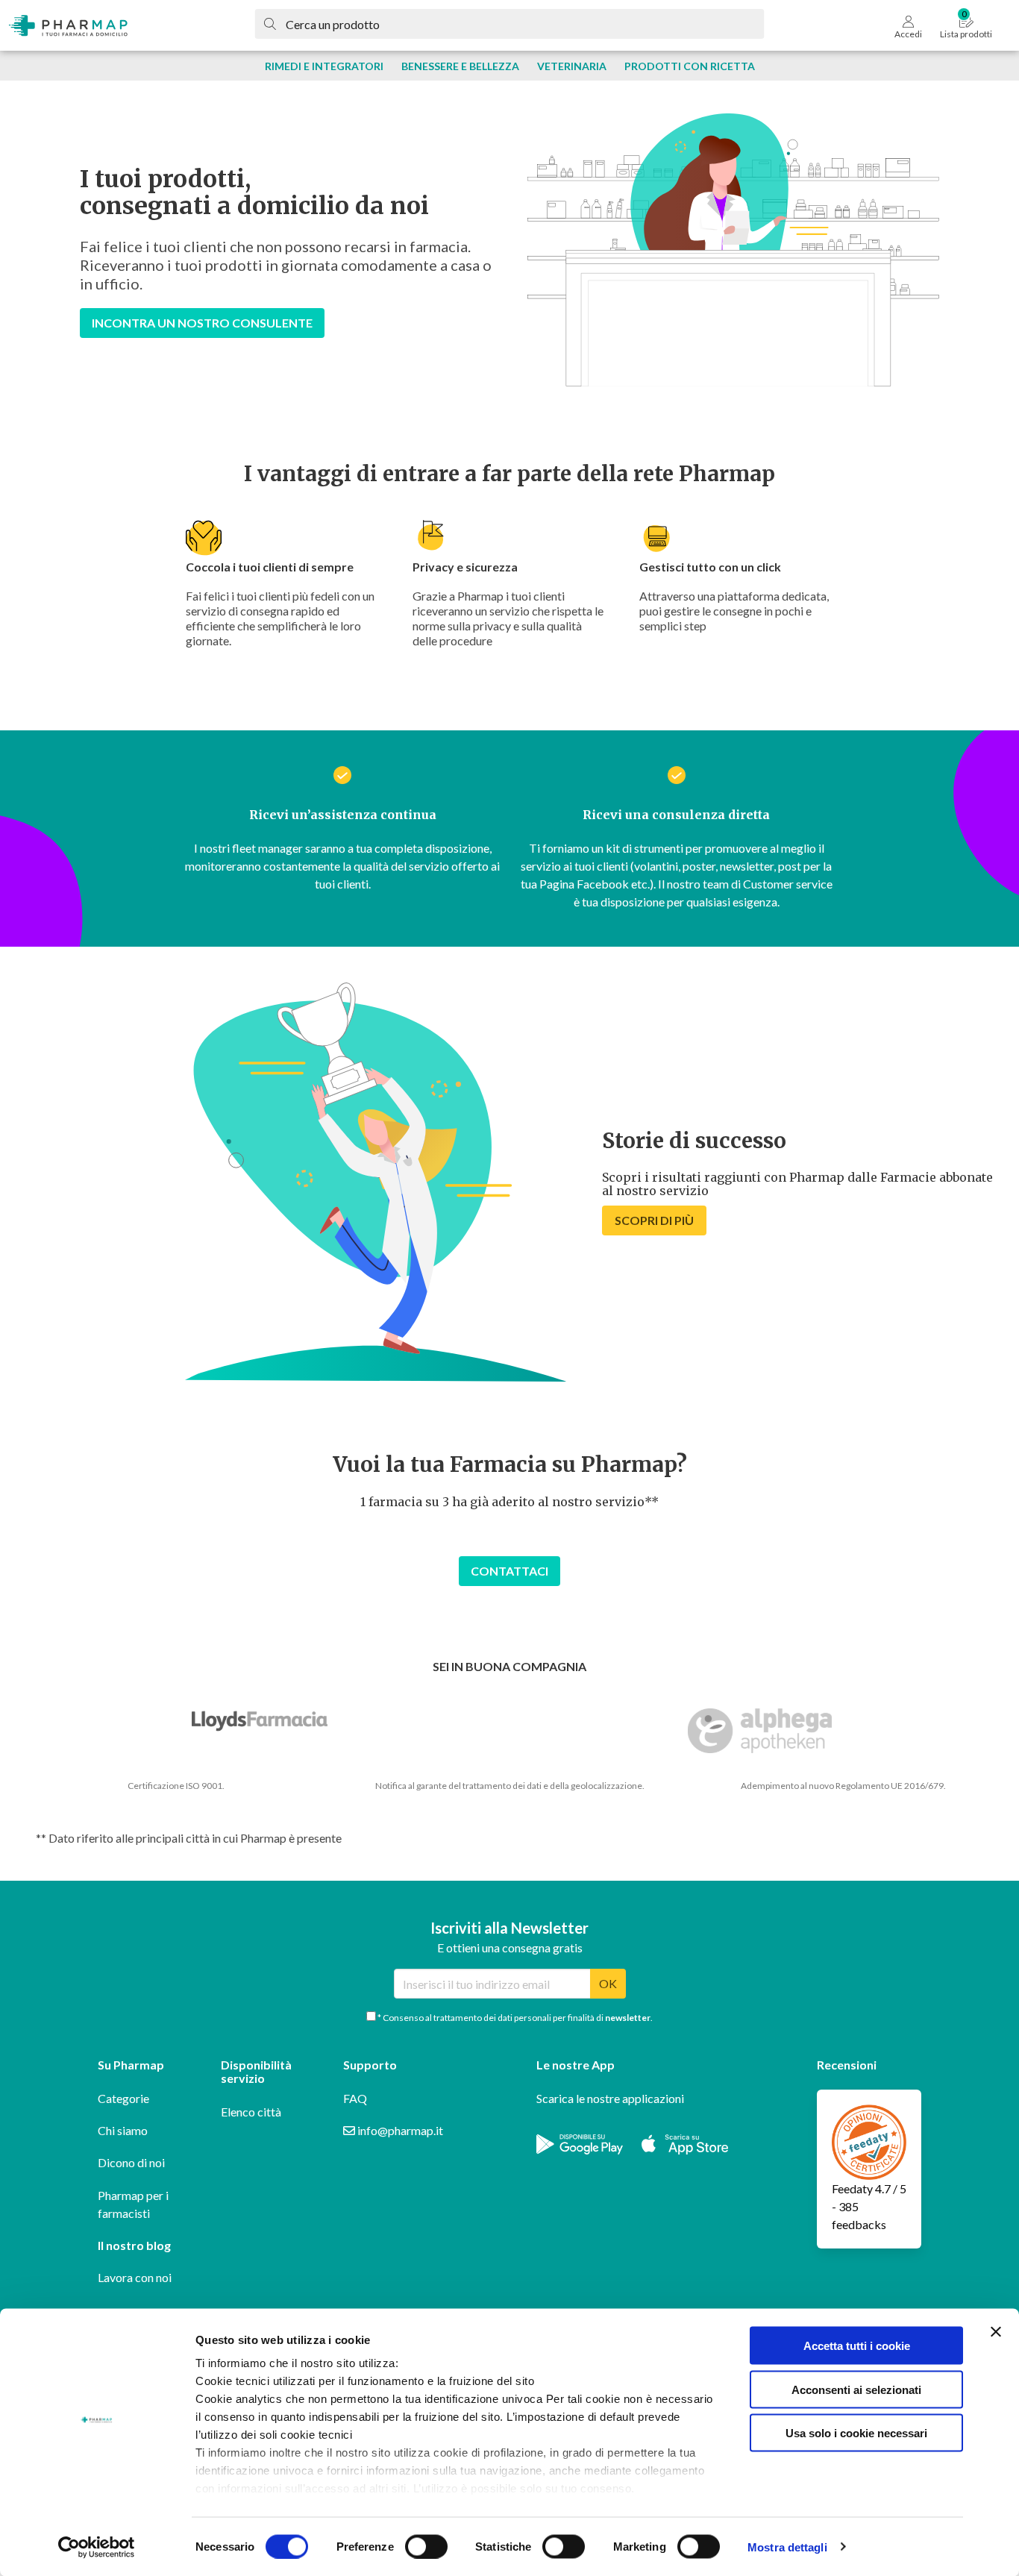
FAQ (355, 2098)
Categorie (123, 2098)
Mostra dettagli (787, 2547)
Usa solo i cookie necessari (856, 2433)
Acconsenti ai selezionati (856, 2389)
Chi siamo (123, 2130)
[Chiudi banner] (996, 2332)
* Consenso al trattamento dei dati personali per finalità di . (514, 2018)
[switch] (426, 2546)
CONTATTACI (509, 1571)
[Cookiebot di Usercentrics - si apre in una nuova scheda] (97, 2547)
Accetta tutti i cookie (857, 2346)
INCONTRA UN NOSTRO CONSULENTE (202, 323)
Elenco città (251, 2112)
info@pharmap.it (399, 2130)
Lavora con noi (135, 2277)
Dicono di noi (131, 2162)
